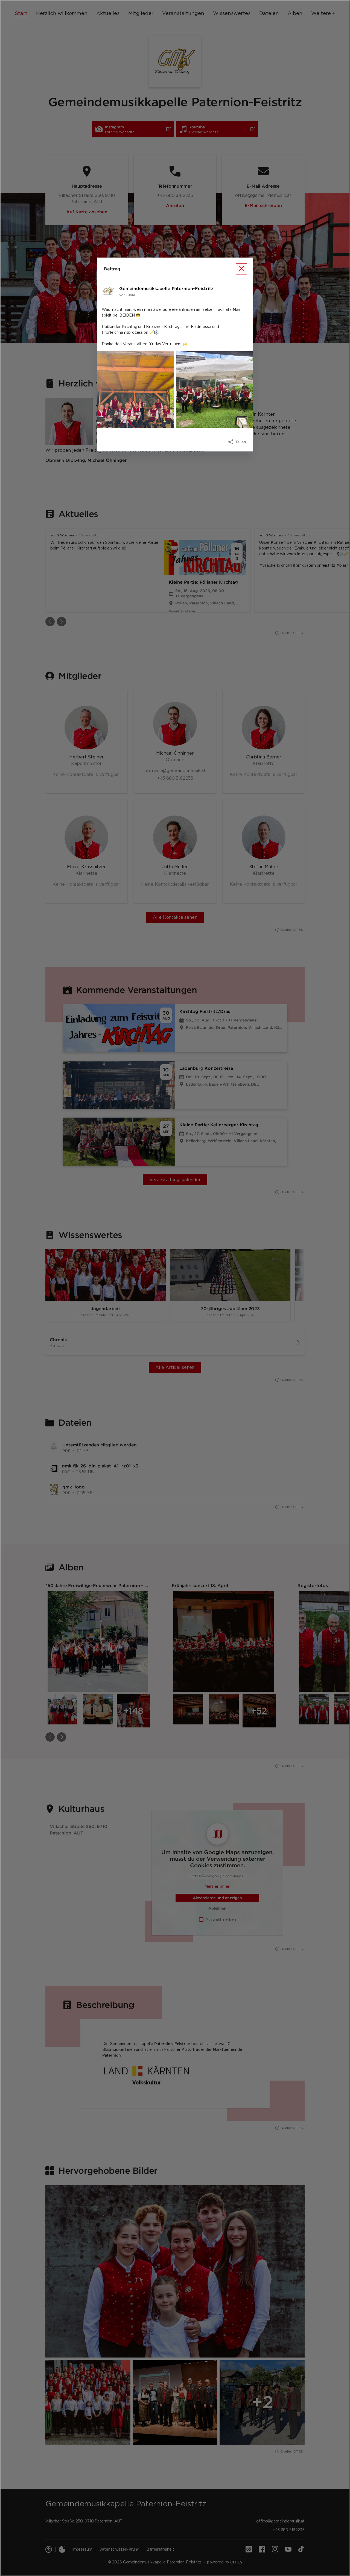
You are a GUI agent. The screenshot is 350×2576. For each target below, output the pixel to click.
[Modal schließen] (175, 1288)
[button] (136, 389)
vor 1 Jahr (127, 295)
